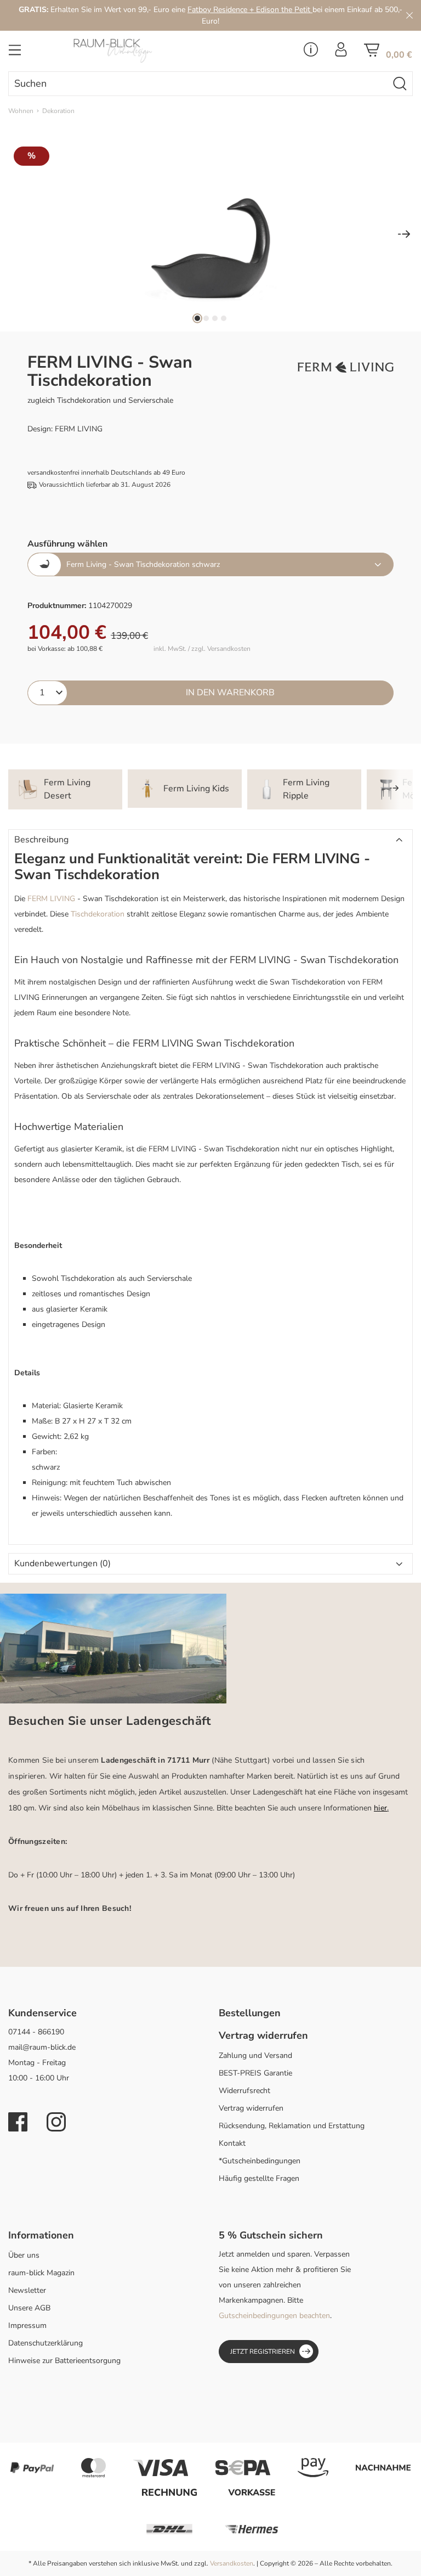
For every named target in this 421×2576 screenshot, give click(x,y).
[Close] (409, 15)
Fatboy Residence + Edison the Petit (250, 10)
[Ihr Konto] (341, 53)
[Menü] (15, 53)
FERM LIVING (51, 899)
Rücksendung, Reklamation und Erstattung (292, 2126)
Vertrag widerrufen (251, 2108)
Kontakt (232, 2143)
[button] (210, 840)
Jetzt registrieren (263, 2352)
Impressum (27, 2325)
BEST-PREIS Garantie (255, 2073)
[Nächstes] (404, 235)
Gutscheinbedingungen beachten (274, 2316)
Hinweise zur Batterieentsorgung (64, 2361)
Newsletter (27, 2290)
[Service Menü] (311, 53)
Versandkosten (232, 2563)
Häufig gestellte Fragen (259, 2178)
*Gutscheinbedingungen (260, 2161)
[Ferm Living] (346, 367)
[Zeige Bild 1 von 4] (197, 318)
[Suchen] (400, 84)
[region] (210, 235)
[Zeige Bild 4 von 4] (224, 318)
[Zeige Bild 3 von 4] (215, 318)
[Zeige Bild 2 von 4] (206, 318)
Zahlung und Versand (255, 2055)
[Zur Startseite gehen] (140, 51)
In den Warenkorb (230, 693)
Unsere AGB (29, 2308)
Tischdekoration (98, 914)
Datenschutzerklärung (45, 2343)
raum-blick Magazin (41, 2273)
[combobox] (198, 84)
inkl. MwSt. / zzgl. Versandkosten (202, 649)
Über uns (24, 2255)
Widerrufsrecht (244, 2091)
